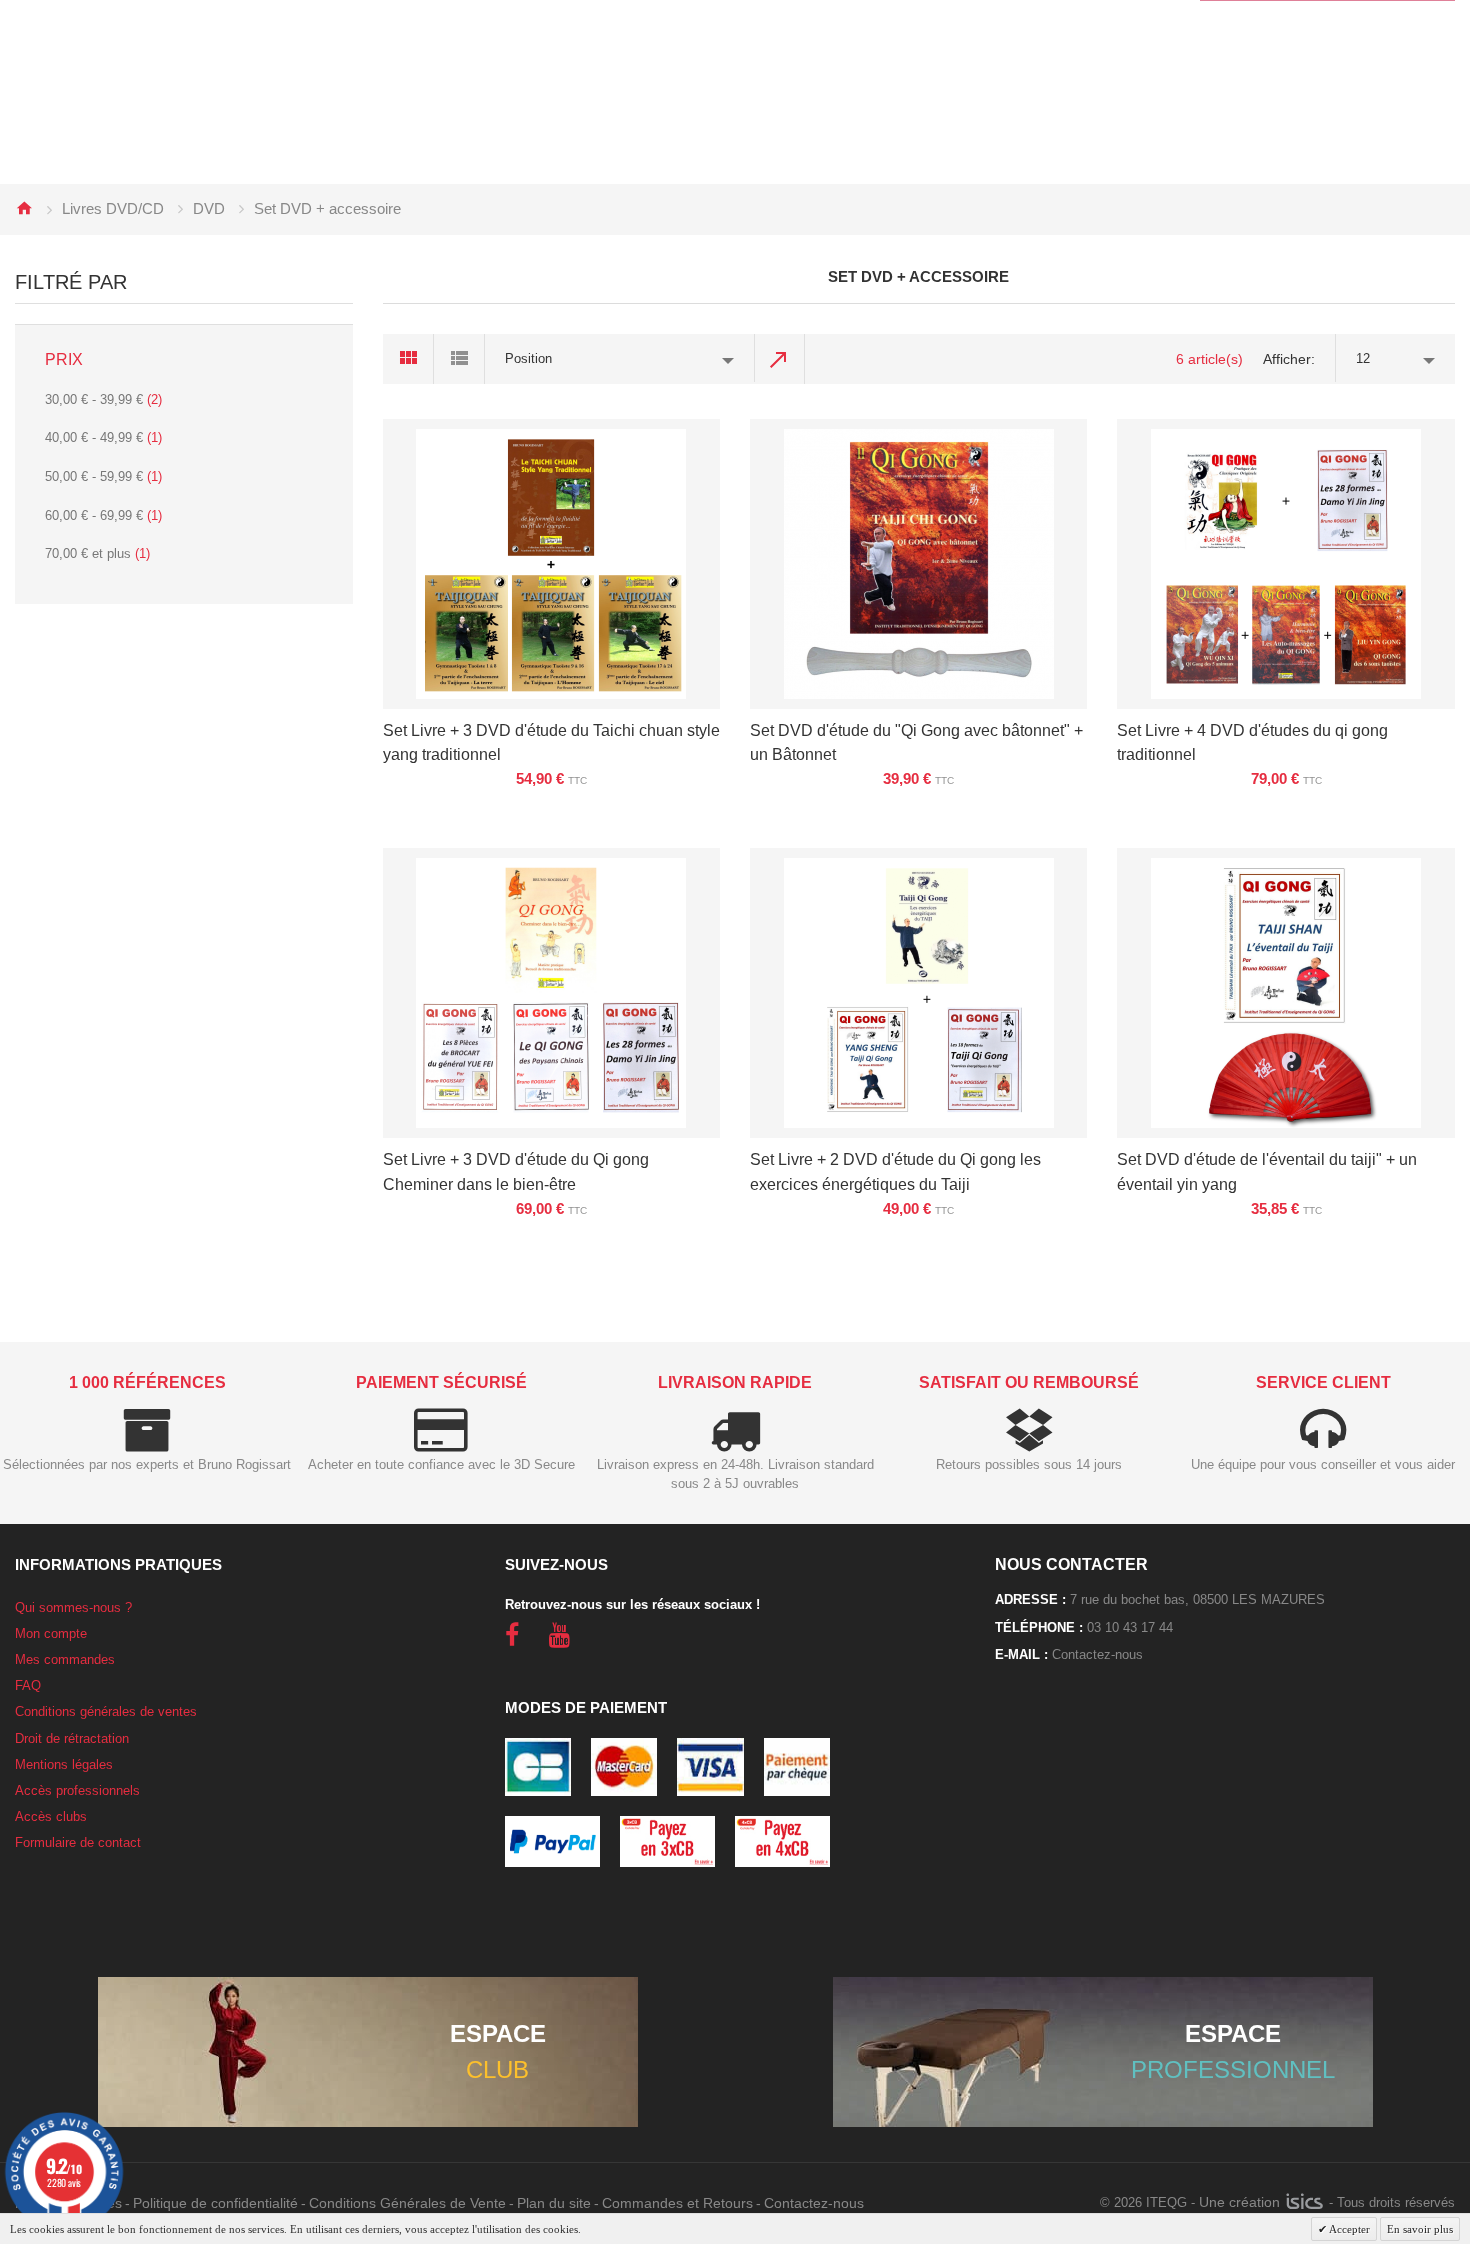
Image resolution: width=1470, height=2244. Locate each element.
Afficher (1287, 359)
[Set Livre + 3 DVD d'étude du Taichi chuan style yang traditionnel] (551, 564)
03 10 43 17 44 (1130, 1627)
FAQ (28, 1685)
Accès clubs (51, 1816)
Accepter (1348, 2229)
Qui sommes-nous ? (73, 1607)
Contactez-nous (1097, 1654)
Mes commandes (65, 1659)
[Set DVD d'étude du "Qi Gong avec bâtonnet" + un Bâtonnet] (918, 564)
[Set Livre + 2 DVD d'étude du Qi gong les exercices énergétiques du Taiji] (918, 993)
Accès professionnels (77, 1790)
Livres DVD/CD (113, 208)
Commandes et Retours (677, 2203)
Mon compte (51, 1633)
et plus (97, 553)
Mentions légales (64, 1764)
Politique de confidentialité (215, 2203)
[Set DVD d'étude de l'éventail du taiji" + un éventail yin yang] (1285, 993)
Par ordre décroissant (780, 359)
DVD (209, 208)
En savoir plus (1420, 2229)
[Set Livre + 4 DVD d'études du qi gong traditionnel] (1285, 564)
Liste (459, 359)
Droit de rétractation (72, 1738)
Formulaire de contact (78, 1842)
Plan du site (554, 2203)
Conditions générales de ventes (106, 1711)
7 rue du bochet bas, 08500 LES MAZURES (1197, 1599)
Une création (1241, 2202)
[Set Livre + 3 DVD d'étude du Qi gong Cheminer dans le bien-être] (551, 993)
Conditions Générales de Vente (407, 2203)
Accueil (24, 208)
